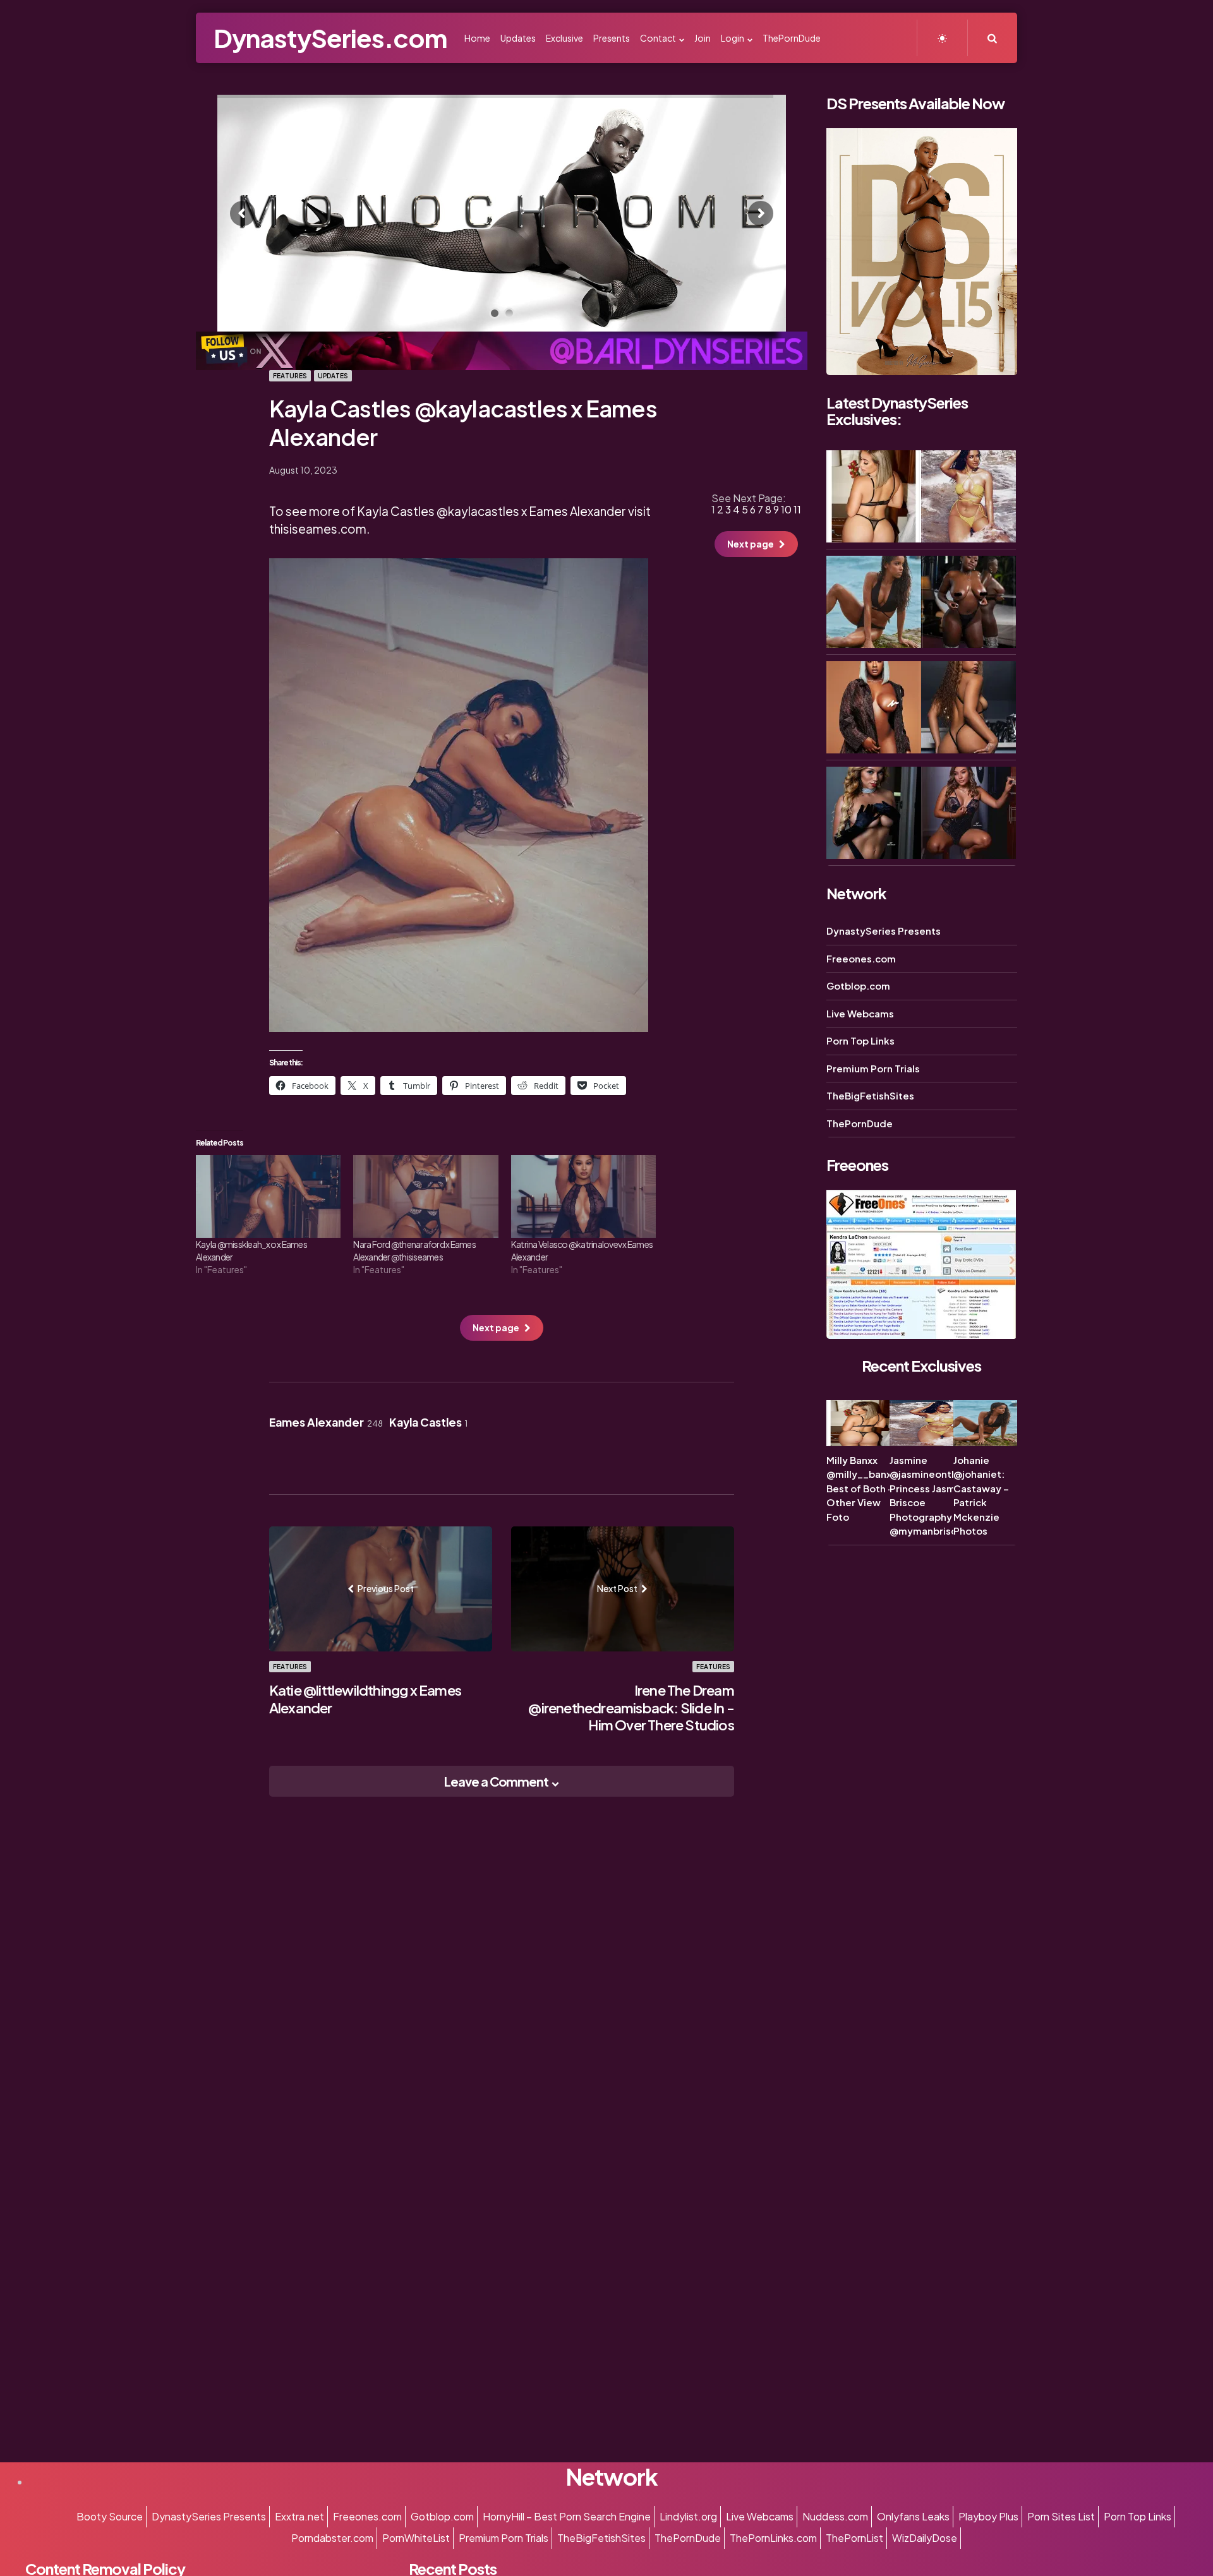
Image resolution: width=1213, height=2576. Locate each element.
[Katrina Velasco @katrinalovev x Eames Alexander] (583, 1196)
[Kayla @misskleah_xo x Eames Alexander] (268, 1196)
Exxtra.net (299, 2516)
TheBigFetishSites (870, 1095)
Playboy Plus (988, 2516)
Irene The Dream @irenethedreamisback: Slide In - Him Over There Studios (631, 1707)
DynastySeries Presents (884, 931)
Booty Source (110, 2516)
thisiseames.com (318, 529)
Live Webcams (860, 1013)
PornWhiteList (416, 2538)
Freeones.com (861, 958)
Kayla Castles (428, 1422)
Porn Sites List (1061, 2516)
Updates (333, 376)
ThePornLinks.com (773, 2538)
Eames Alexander (326, 1422)
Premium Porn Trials (873, 1068)
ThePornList (854, 2538)
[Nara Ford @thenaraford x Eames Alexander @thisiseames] (425, 1196)
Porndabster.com (332, 2538)
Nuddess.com (835, 2516)
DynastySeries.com (330, 38)
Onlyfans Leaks (913, 2516)
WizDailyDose (925, 2538)
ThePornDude (860, 1123)
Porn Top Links (860, 1040)
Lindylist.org (688, 2516)
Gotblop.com (858, 985)
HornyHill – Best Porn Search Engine (567, 2516)
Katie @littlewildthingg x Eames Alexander (365, 1699)
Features (290, 376)
